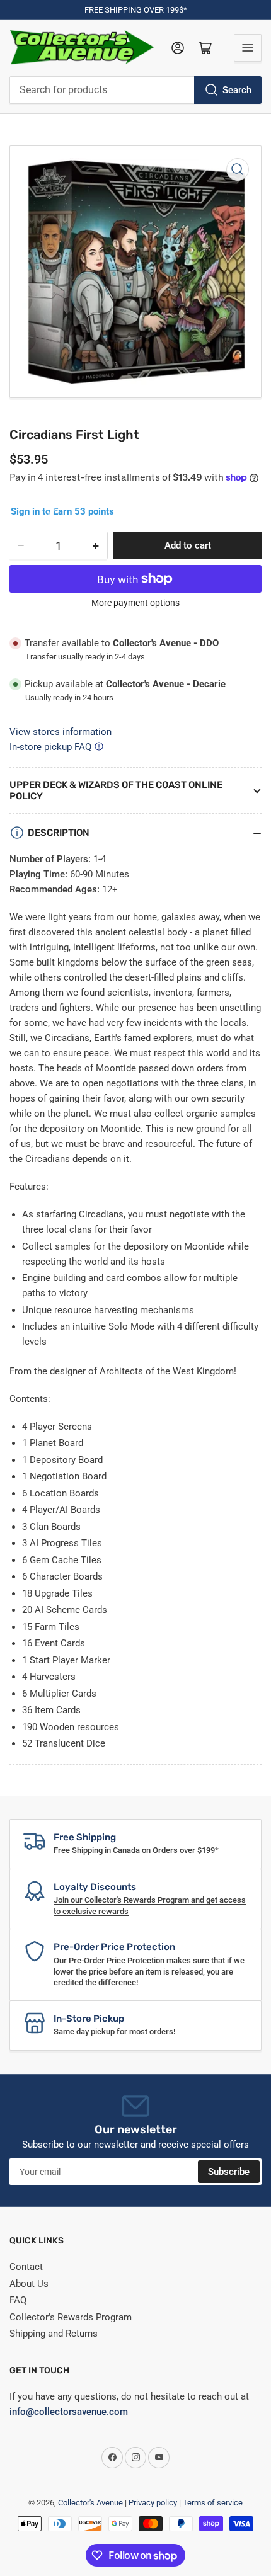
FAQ (18, 2300)
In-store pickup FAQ (50, 747)
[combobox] (135, 90)
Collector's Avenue (90, 2503)
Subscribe (229, 2172)
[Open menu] (248, 48)
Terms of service (213, 2503)
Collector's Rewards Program (71, 2317)
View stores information (61, 732)
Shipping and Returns (54, 2334)
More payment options (135, 603)
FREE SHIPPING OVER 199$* (136, 10)
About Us (29, 2284)
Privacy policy (153, 2503)
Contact (26, 2267)
